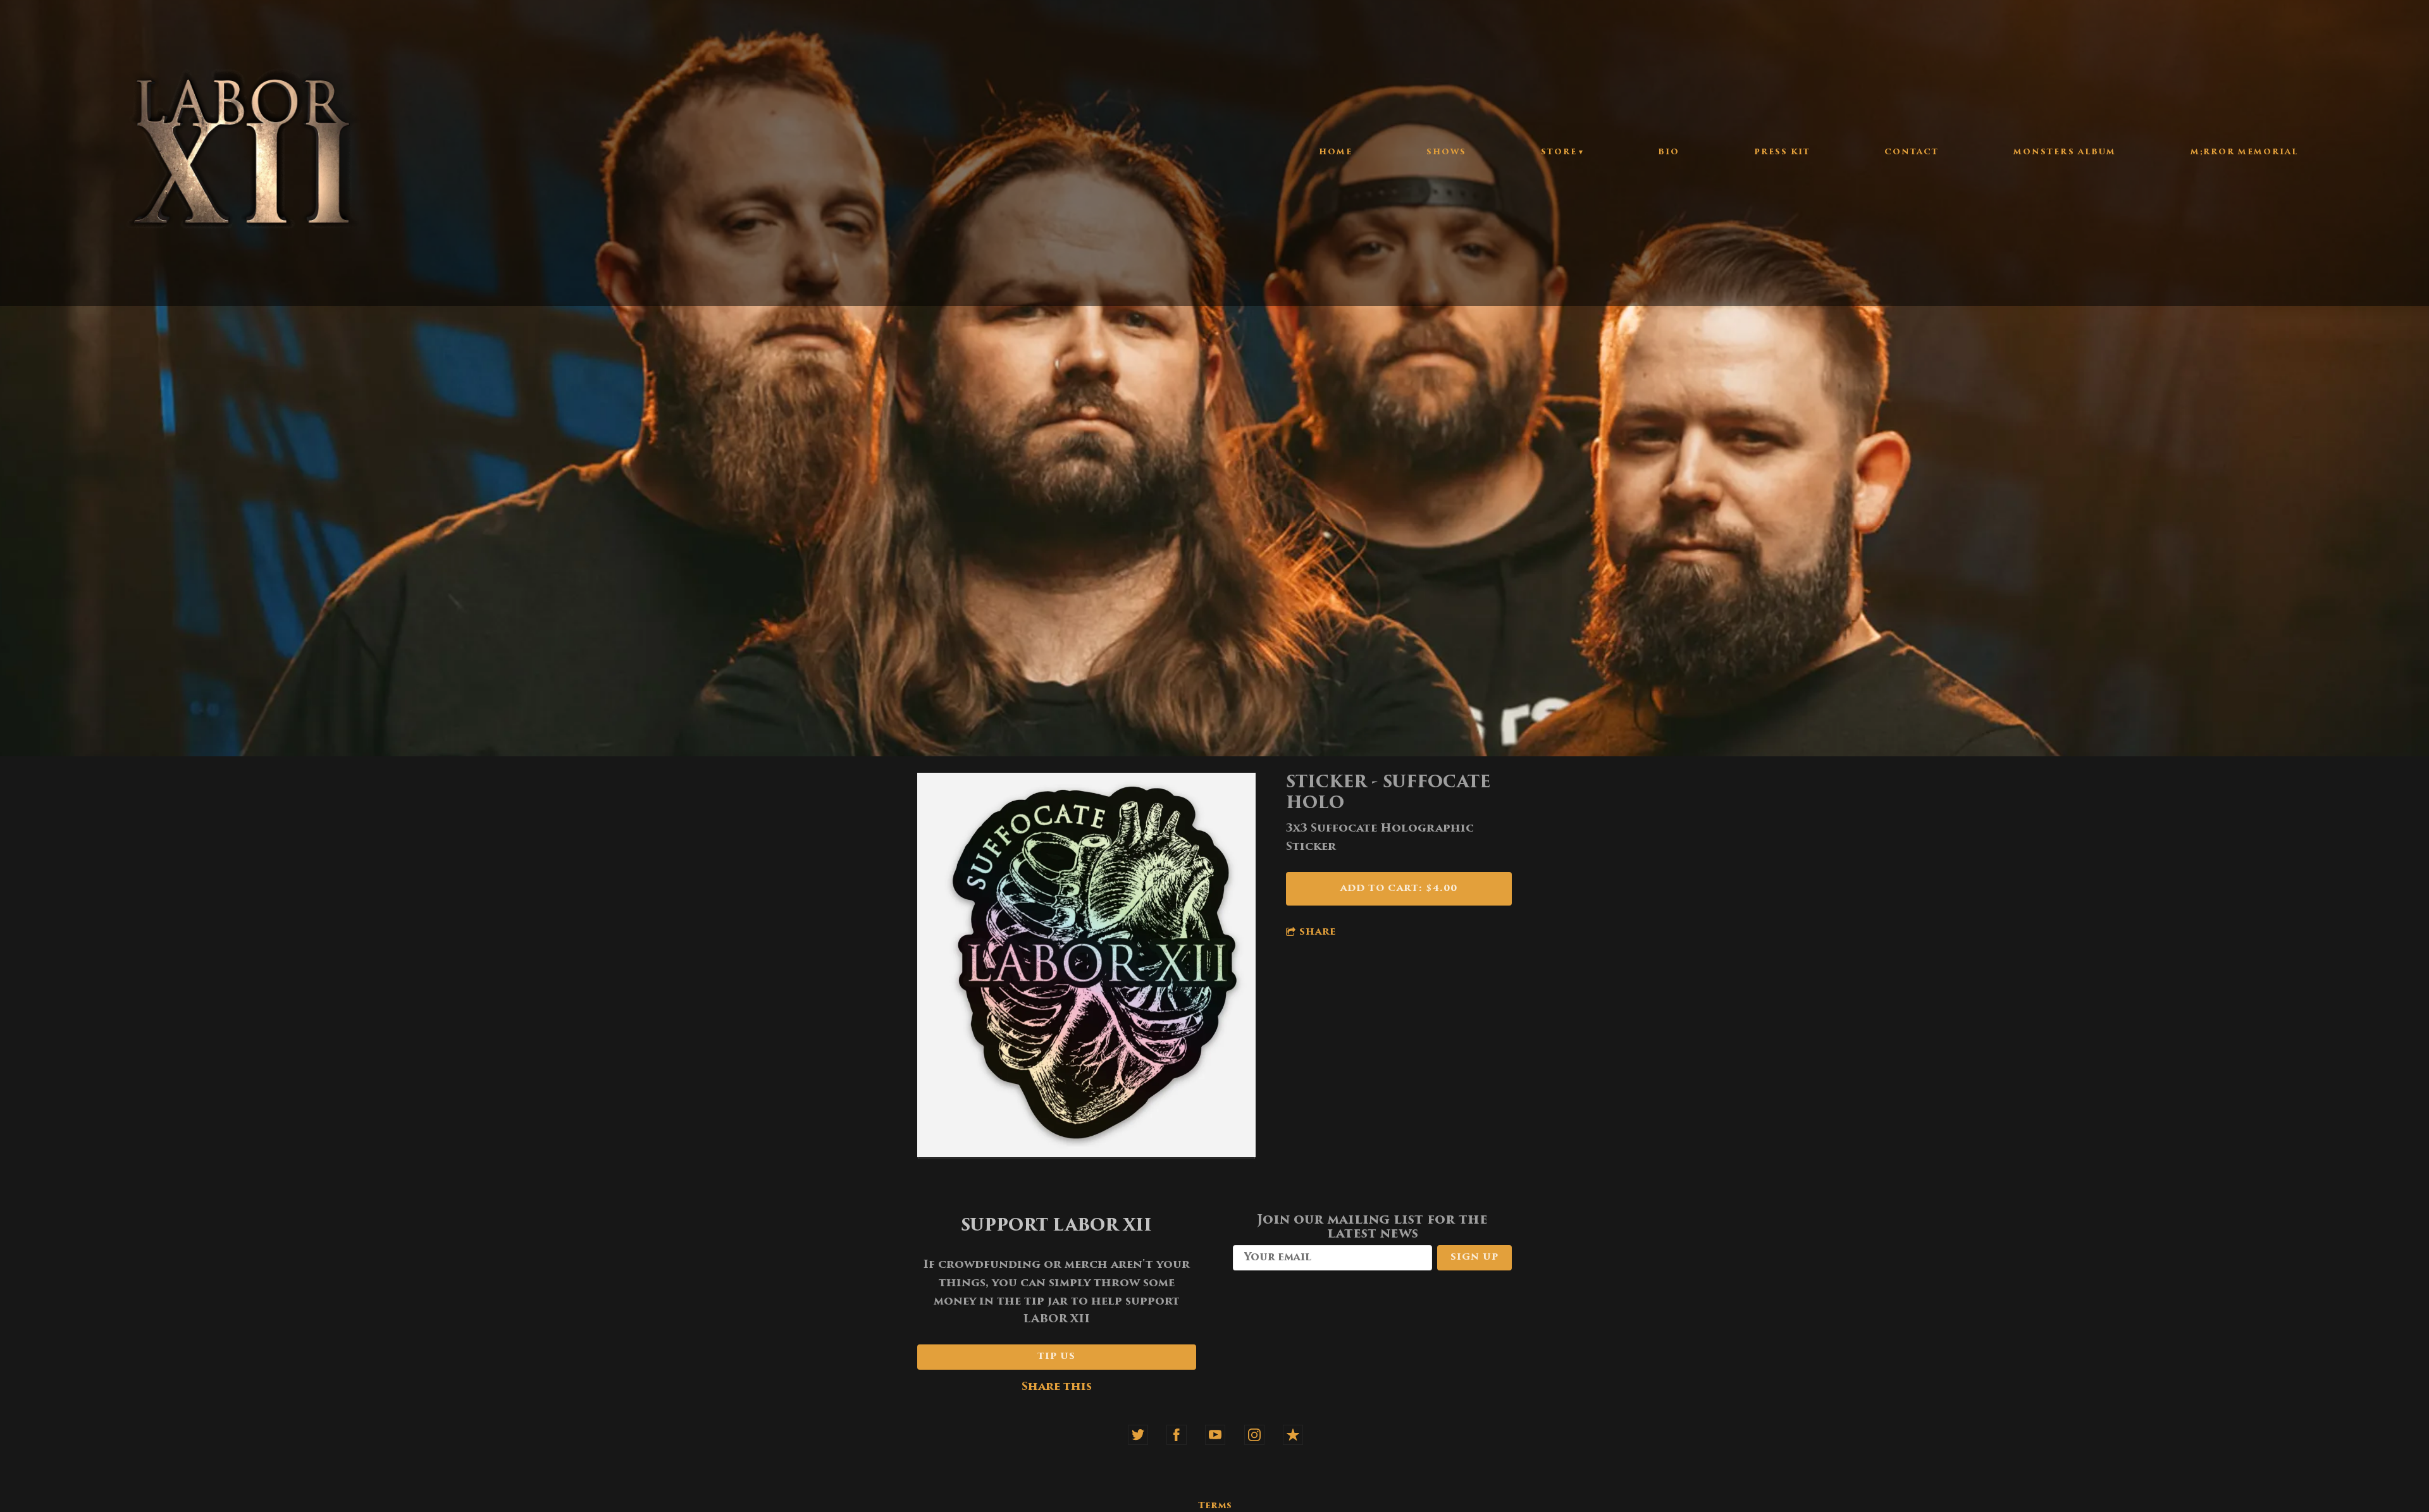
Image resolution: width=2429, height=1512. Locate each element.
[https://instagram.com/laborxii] (1254, 1435)
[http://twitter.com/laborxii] (1138, 1435)
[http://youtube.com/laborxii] (1215, 1435)
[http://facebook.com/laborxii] (1177, 1435)
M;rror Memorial (2244, 152)
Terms (1215, 1506)
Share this (1057, 1387)
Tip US (1056, 1357)
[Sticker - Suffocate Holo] (1086, 967)
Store (1559, 152)
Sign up (1474, 1257)
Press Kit (1782, 152)
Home (1336, 152)
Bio (1669, 152)
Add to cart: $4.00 (1399, 889)
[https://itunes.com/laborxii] (1293, 1435)
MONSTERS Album (2065, 152)
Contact (1912, 152)
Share (1318, 932)
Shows (1446, 152)
